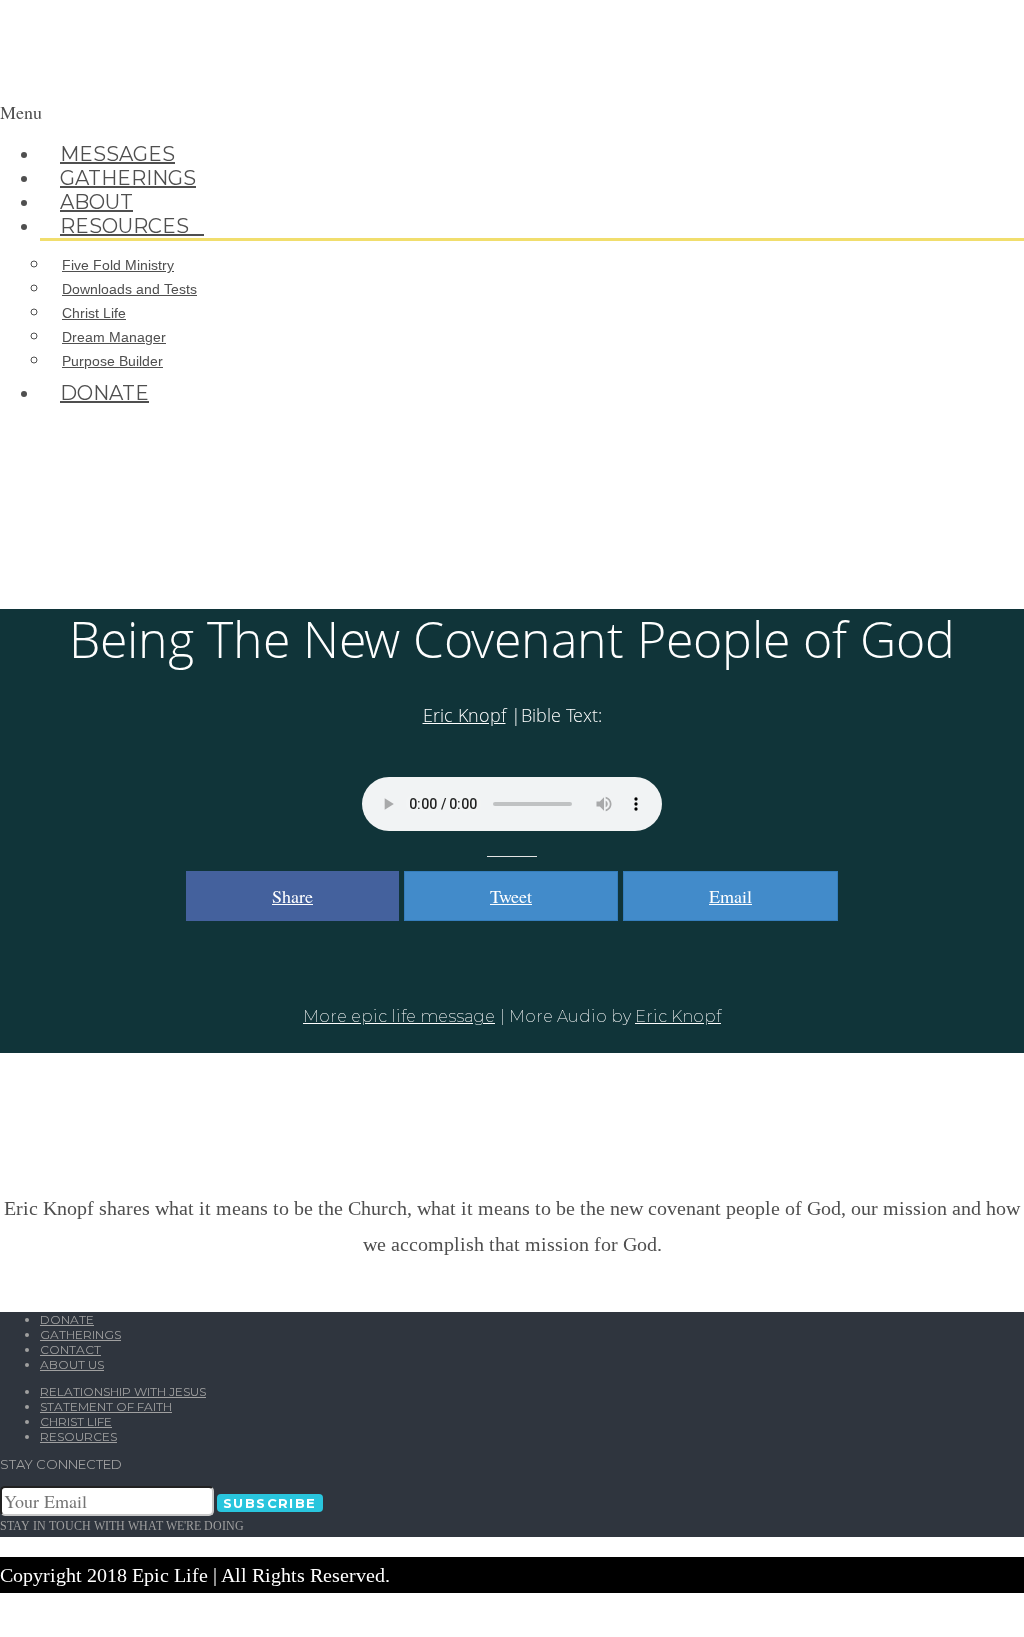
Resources (132, 226)
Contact (70, 1349)
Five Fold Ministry (118, 265)
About (96, 202)
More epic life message (399, 1016)
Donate (104, 393)
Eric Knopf (464, 715)
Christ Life (94, 313)
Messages (117, 154)
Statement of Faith (106, 1406)
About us (72, 1364)
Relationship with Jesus (123, 1391)
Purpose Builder (112, 361)
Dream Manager (114, 337)
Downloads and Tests (129, 289)
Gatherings (128, 178)
